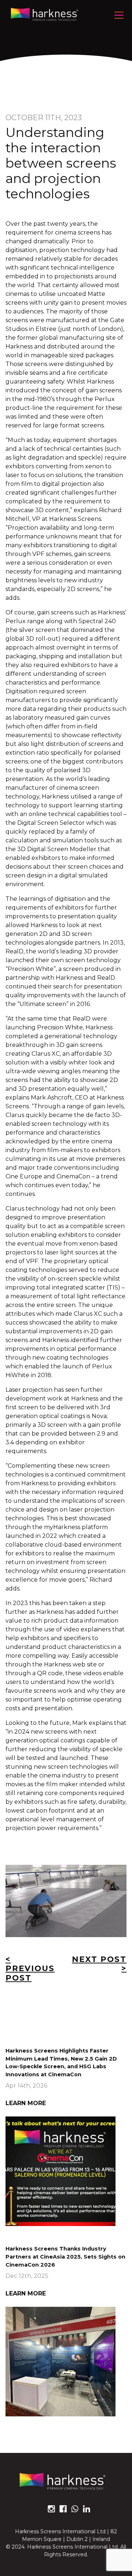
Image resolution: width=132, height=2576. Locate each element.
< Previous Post (30, 1969)
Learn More (26, 2103)
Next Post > (99, 1964)
